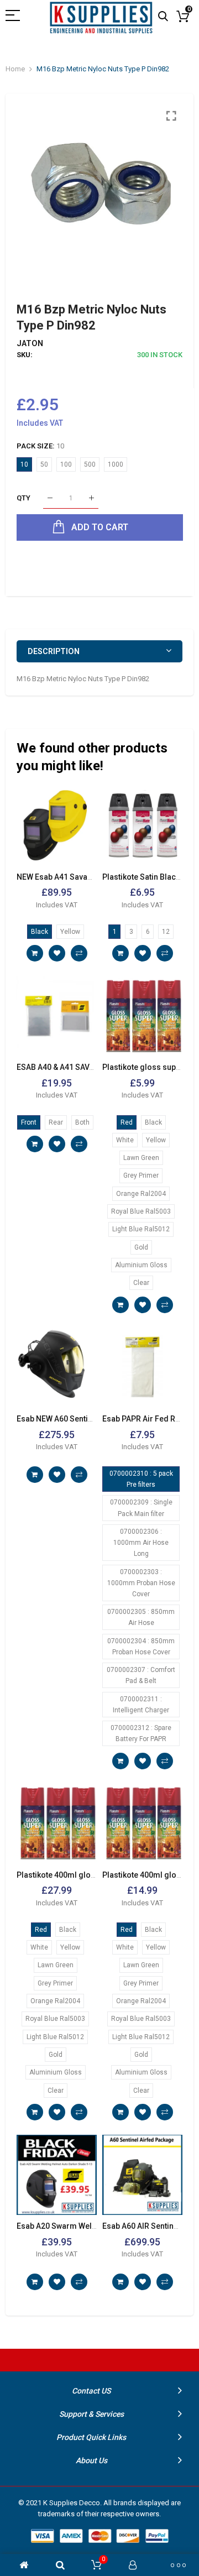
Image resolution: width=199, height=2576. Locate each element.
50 (44, 464)
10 (24, 464)
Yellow (70, 932)
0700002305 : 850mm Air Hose (141, 1617)
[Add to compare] (79, 953)
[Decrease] (50, 498)
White (125, 1140)
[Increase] (91, 498)
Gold (141, 1247)
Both (82, 1122)
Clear (141, 1283)
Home (15, 69)
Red (127, 1122)
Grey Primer (141, 1175)
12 (166, 932)
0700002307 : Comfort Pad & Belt (141, 1675)
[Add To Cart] (35, 953)
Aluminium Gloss (141, 1265)
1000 (116, 464)
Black (40, 932)
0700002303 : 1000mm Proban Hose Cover (141, 1583)
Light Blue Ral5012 (141, 1229)
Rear (56, 1122)
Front (29, 1122)
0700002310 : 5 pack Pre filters (141, 1479)
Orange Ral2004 (141, 1194)
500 (90, 464)
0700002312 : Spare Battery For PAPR (141, 1733)
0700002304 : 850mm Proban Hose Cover (141, 1647)
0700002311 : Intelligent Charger (141, 1705)
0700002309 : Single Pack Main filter (141, 1508)
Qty (23, 498)
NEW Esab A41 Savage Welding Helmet (86, 877)
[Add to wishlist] (57, 953)
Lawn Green (141, 1158)
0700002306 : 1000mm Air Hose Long (141, 1543)
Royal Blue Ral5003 (141, 1211)
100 (66, 464)
